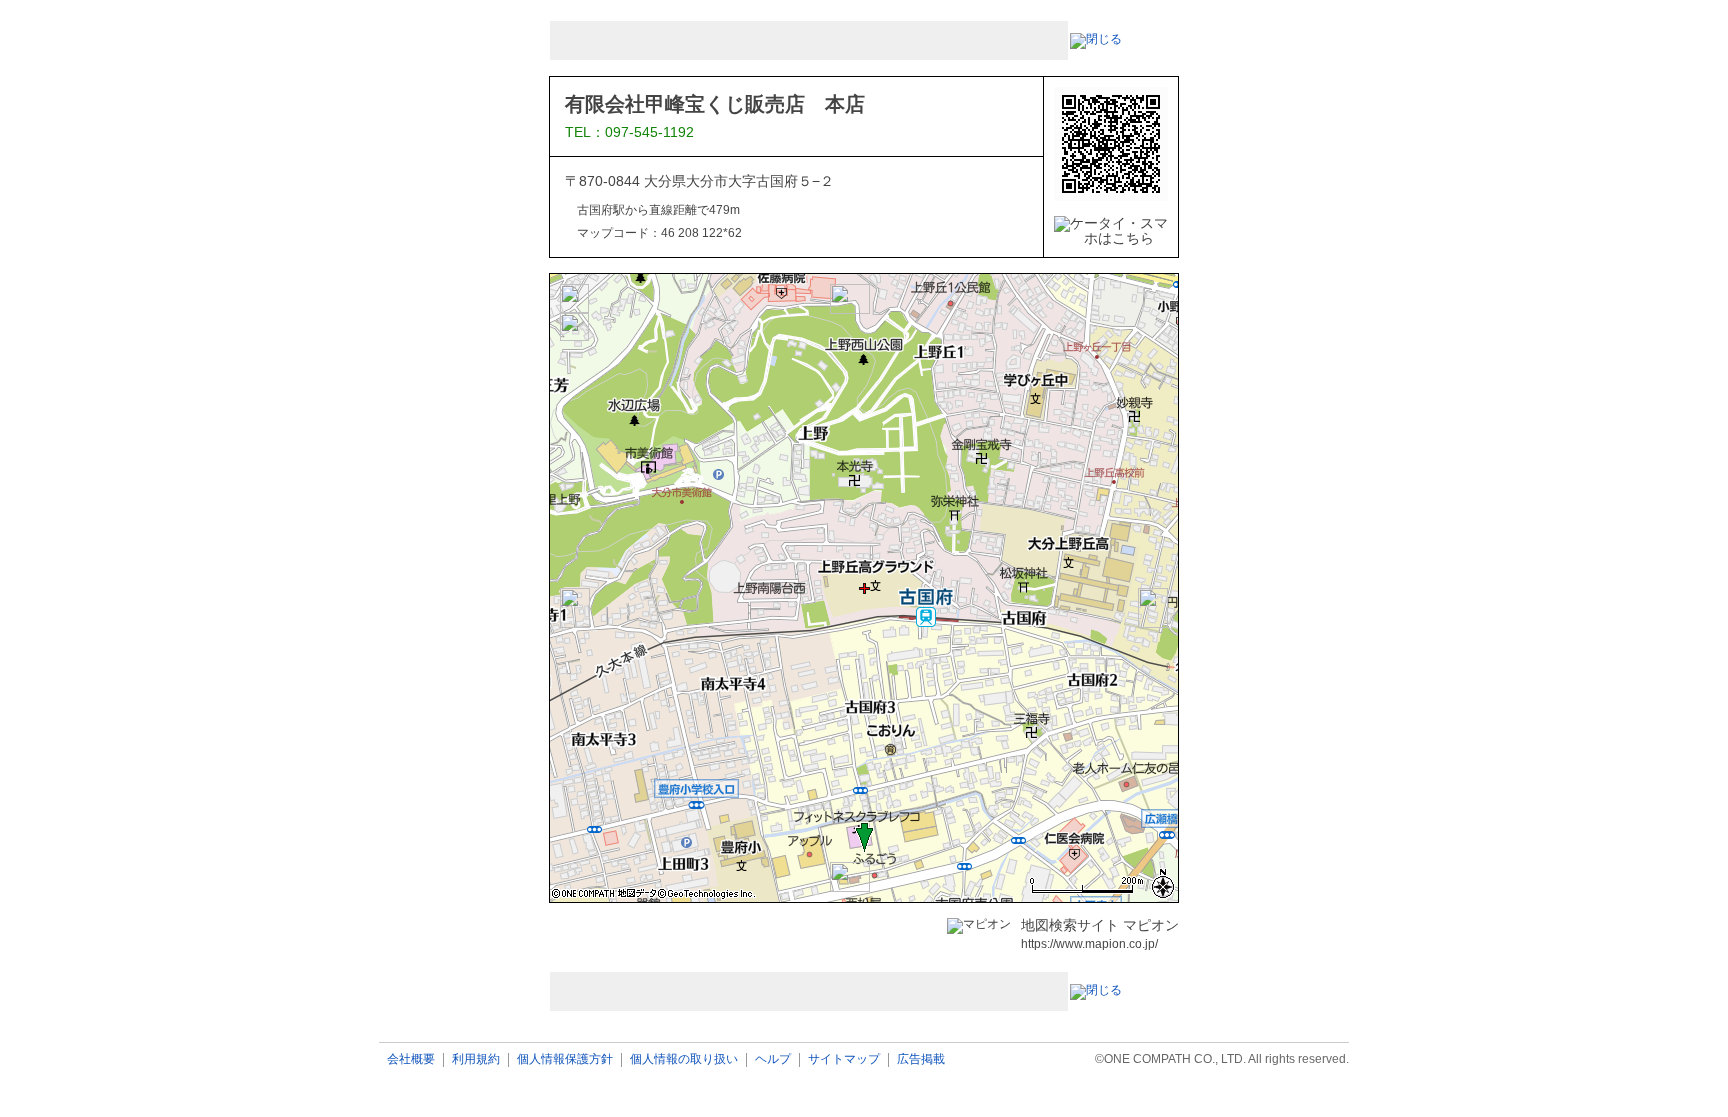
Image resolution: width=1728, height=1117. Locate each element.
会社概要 (411, 1059)
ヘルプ (773, 1059)
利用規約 (476, 1059)
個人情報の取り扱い (684, 1059)
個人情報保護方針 (565, 1059)
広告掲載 (921, 1059)
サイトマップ (844, 1059)
